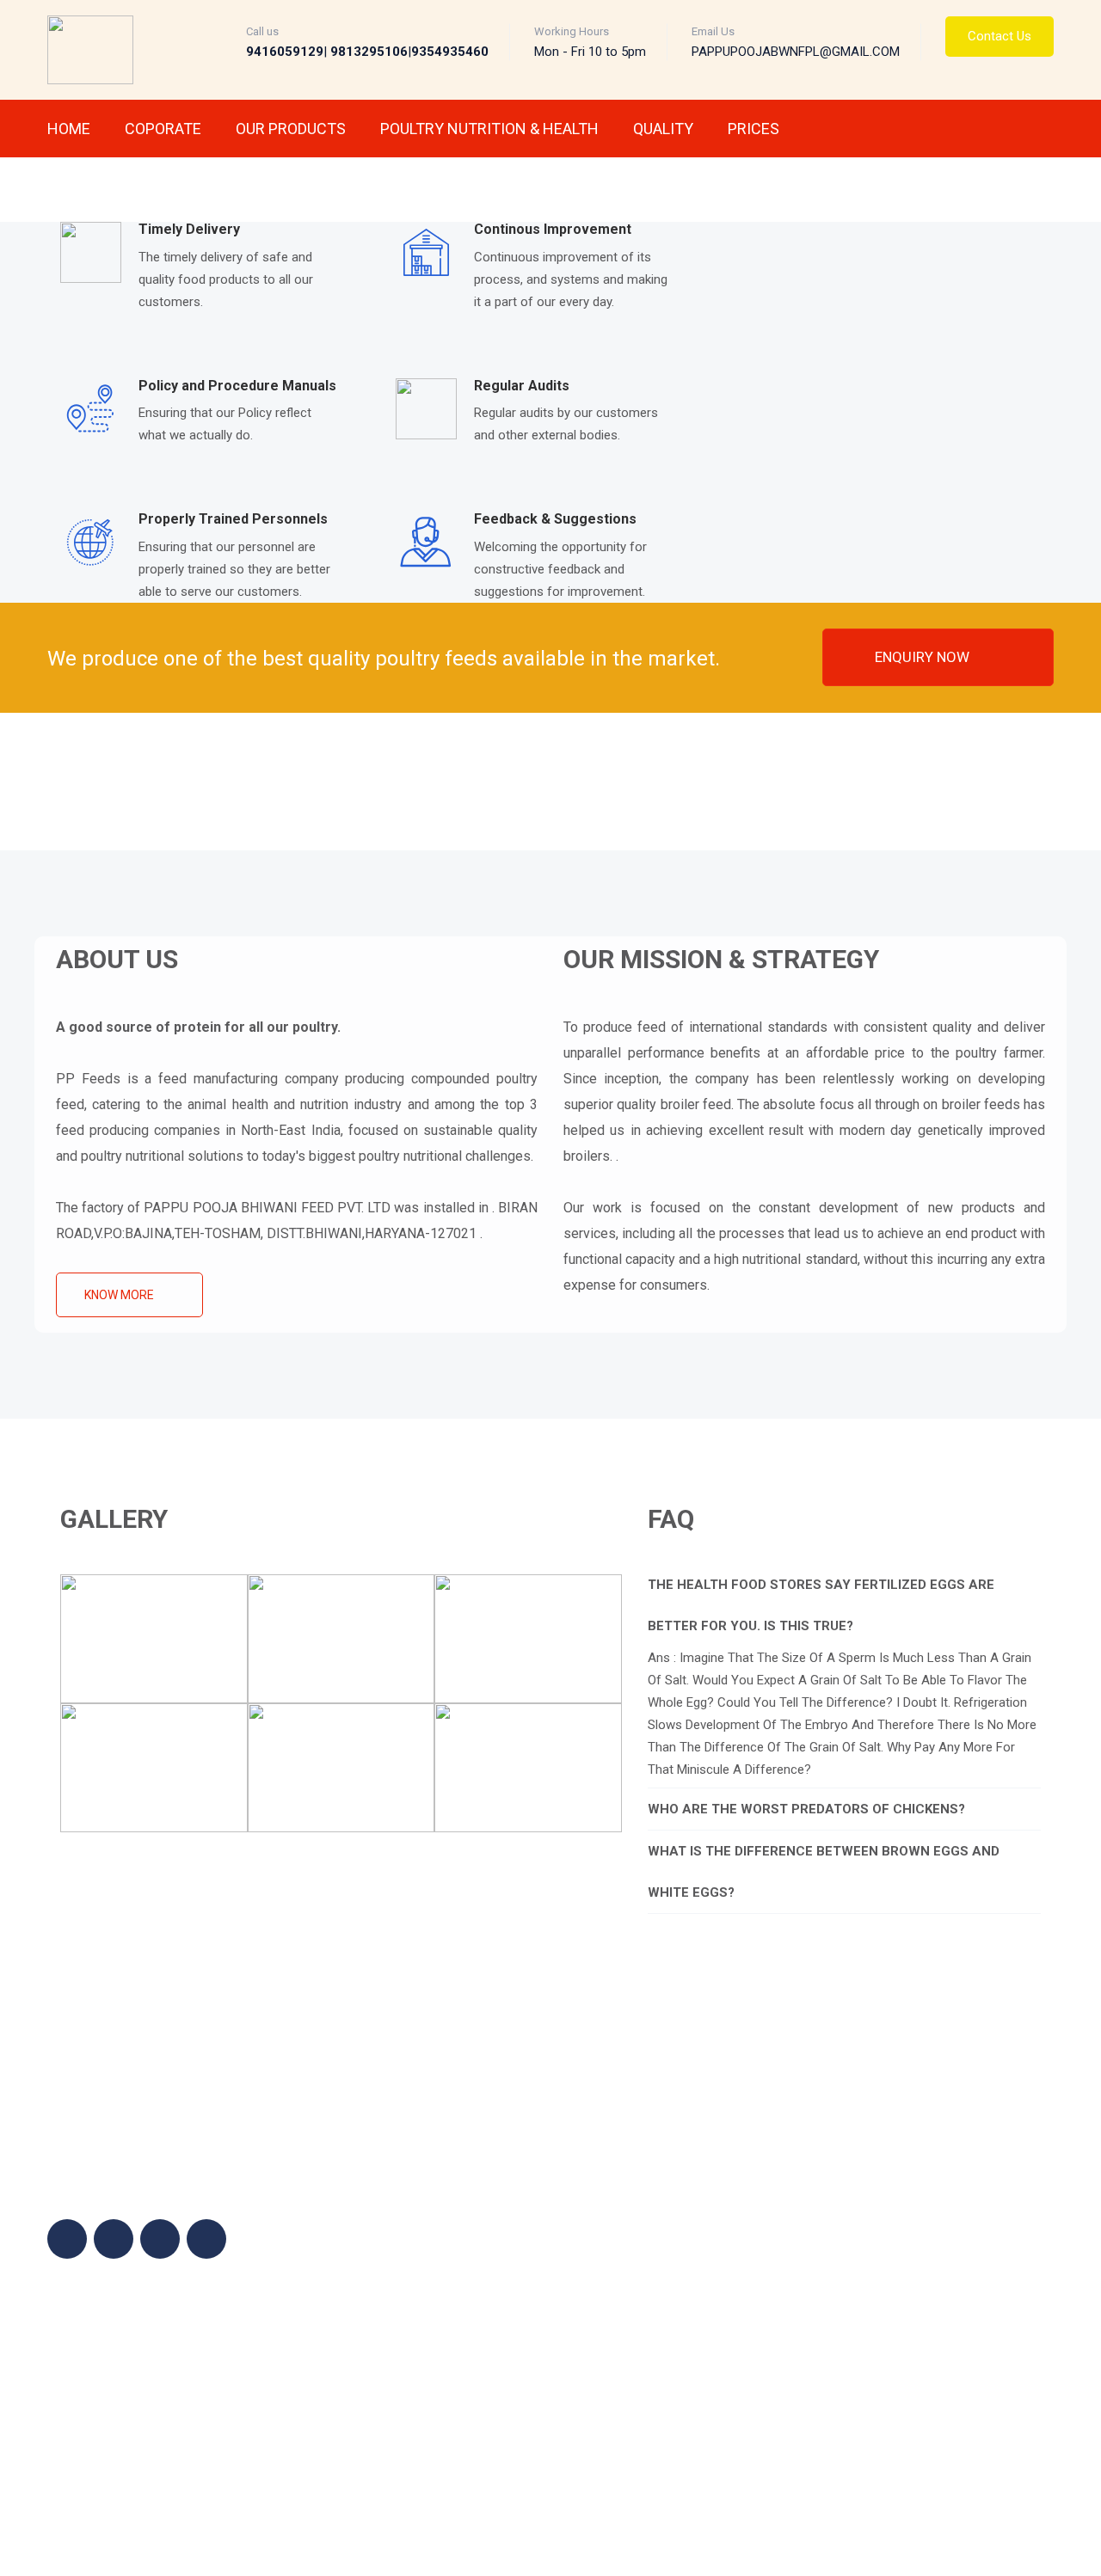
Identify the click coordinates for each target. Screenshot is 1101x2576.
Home (69, 129)
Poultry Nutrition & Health (489, 129)
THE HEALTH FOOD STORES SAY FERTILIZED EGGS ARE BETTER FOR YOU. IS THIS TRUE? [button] (821, 1605)
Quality (663, 129)
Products (674, 2202)
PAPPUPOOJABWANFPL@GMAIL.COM (934, 2286)
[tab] (845, 1605)
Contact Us (1000, 36)
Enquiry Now (924, 657)
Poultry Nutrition (693, 2228)
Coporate (163, 129)
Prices (753, 129)
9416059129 (902, 2229)
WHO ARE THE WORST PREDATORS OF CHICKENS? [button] (806, 1809)
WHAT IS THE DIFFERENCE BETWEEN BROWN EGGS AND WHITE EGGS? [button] (824, 1872)
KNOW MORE (120, 1295)
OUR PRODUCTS (291, 129)
